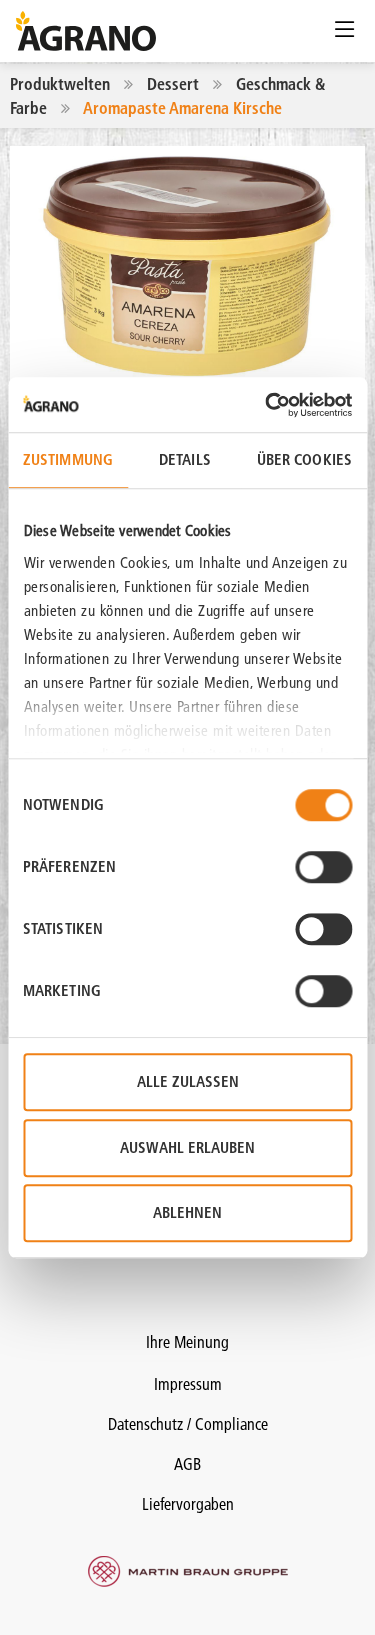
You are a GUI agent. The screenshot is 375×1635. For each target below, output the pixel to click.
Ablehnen (187, 1212)
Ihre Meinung (187, 1342)
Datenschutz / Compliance (188, 1424)
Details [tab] (185, 459)
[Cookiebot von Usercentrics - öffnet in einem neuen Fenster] (267, 405)
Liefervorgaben (188, 1504)
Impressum (188, 1384)
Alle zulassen (188, 1081)
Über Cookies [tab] (304, 459)
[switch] (323, 867)
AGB (187, 1464)
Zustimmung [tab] (68, 459)
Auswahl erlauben (187, 1147)
